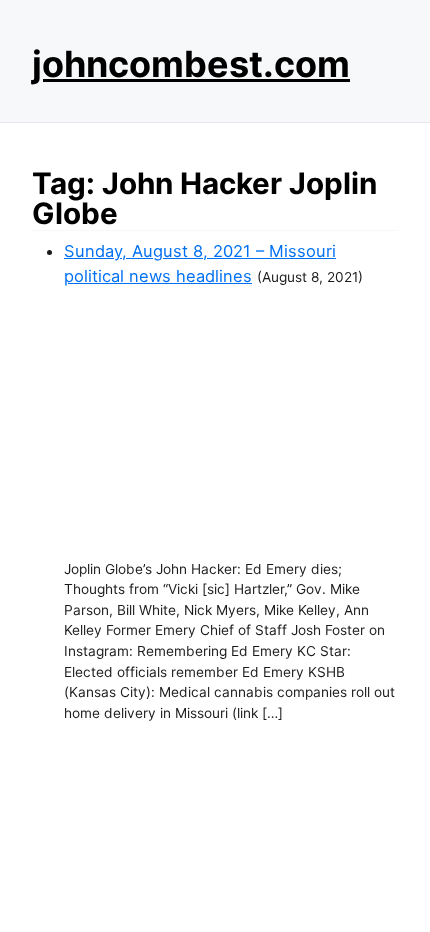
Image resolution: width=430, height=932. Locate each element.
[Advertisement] (231, 424)
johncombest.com (191, 64)
